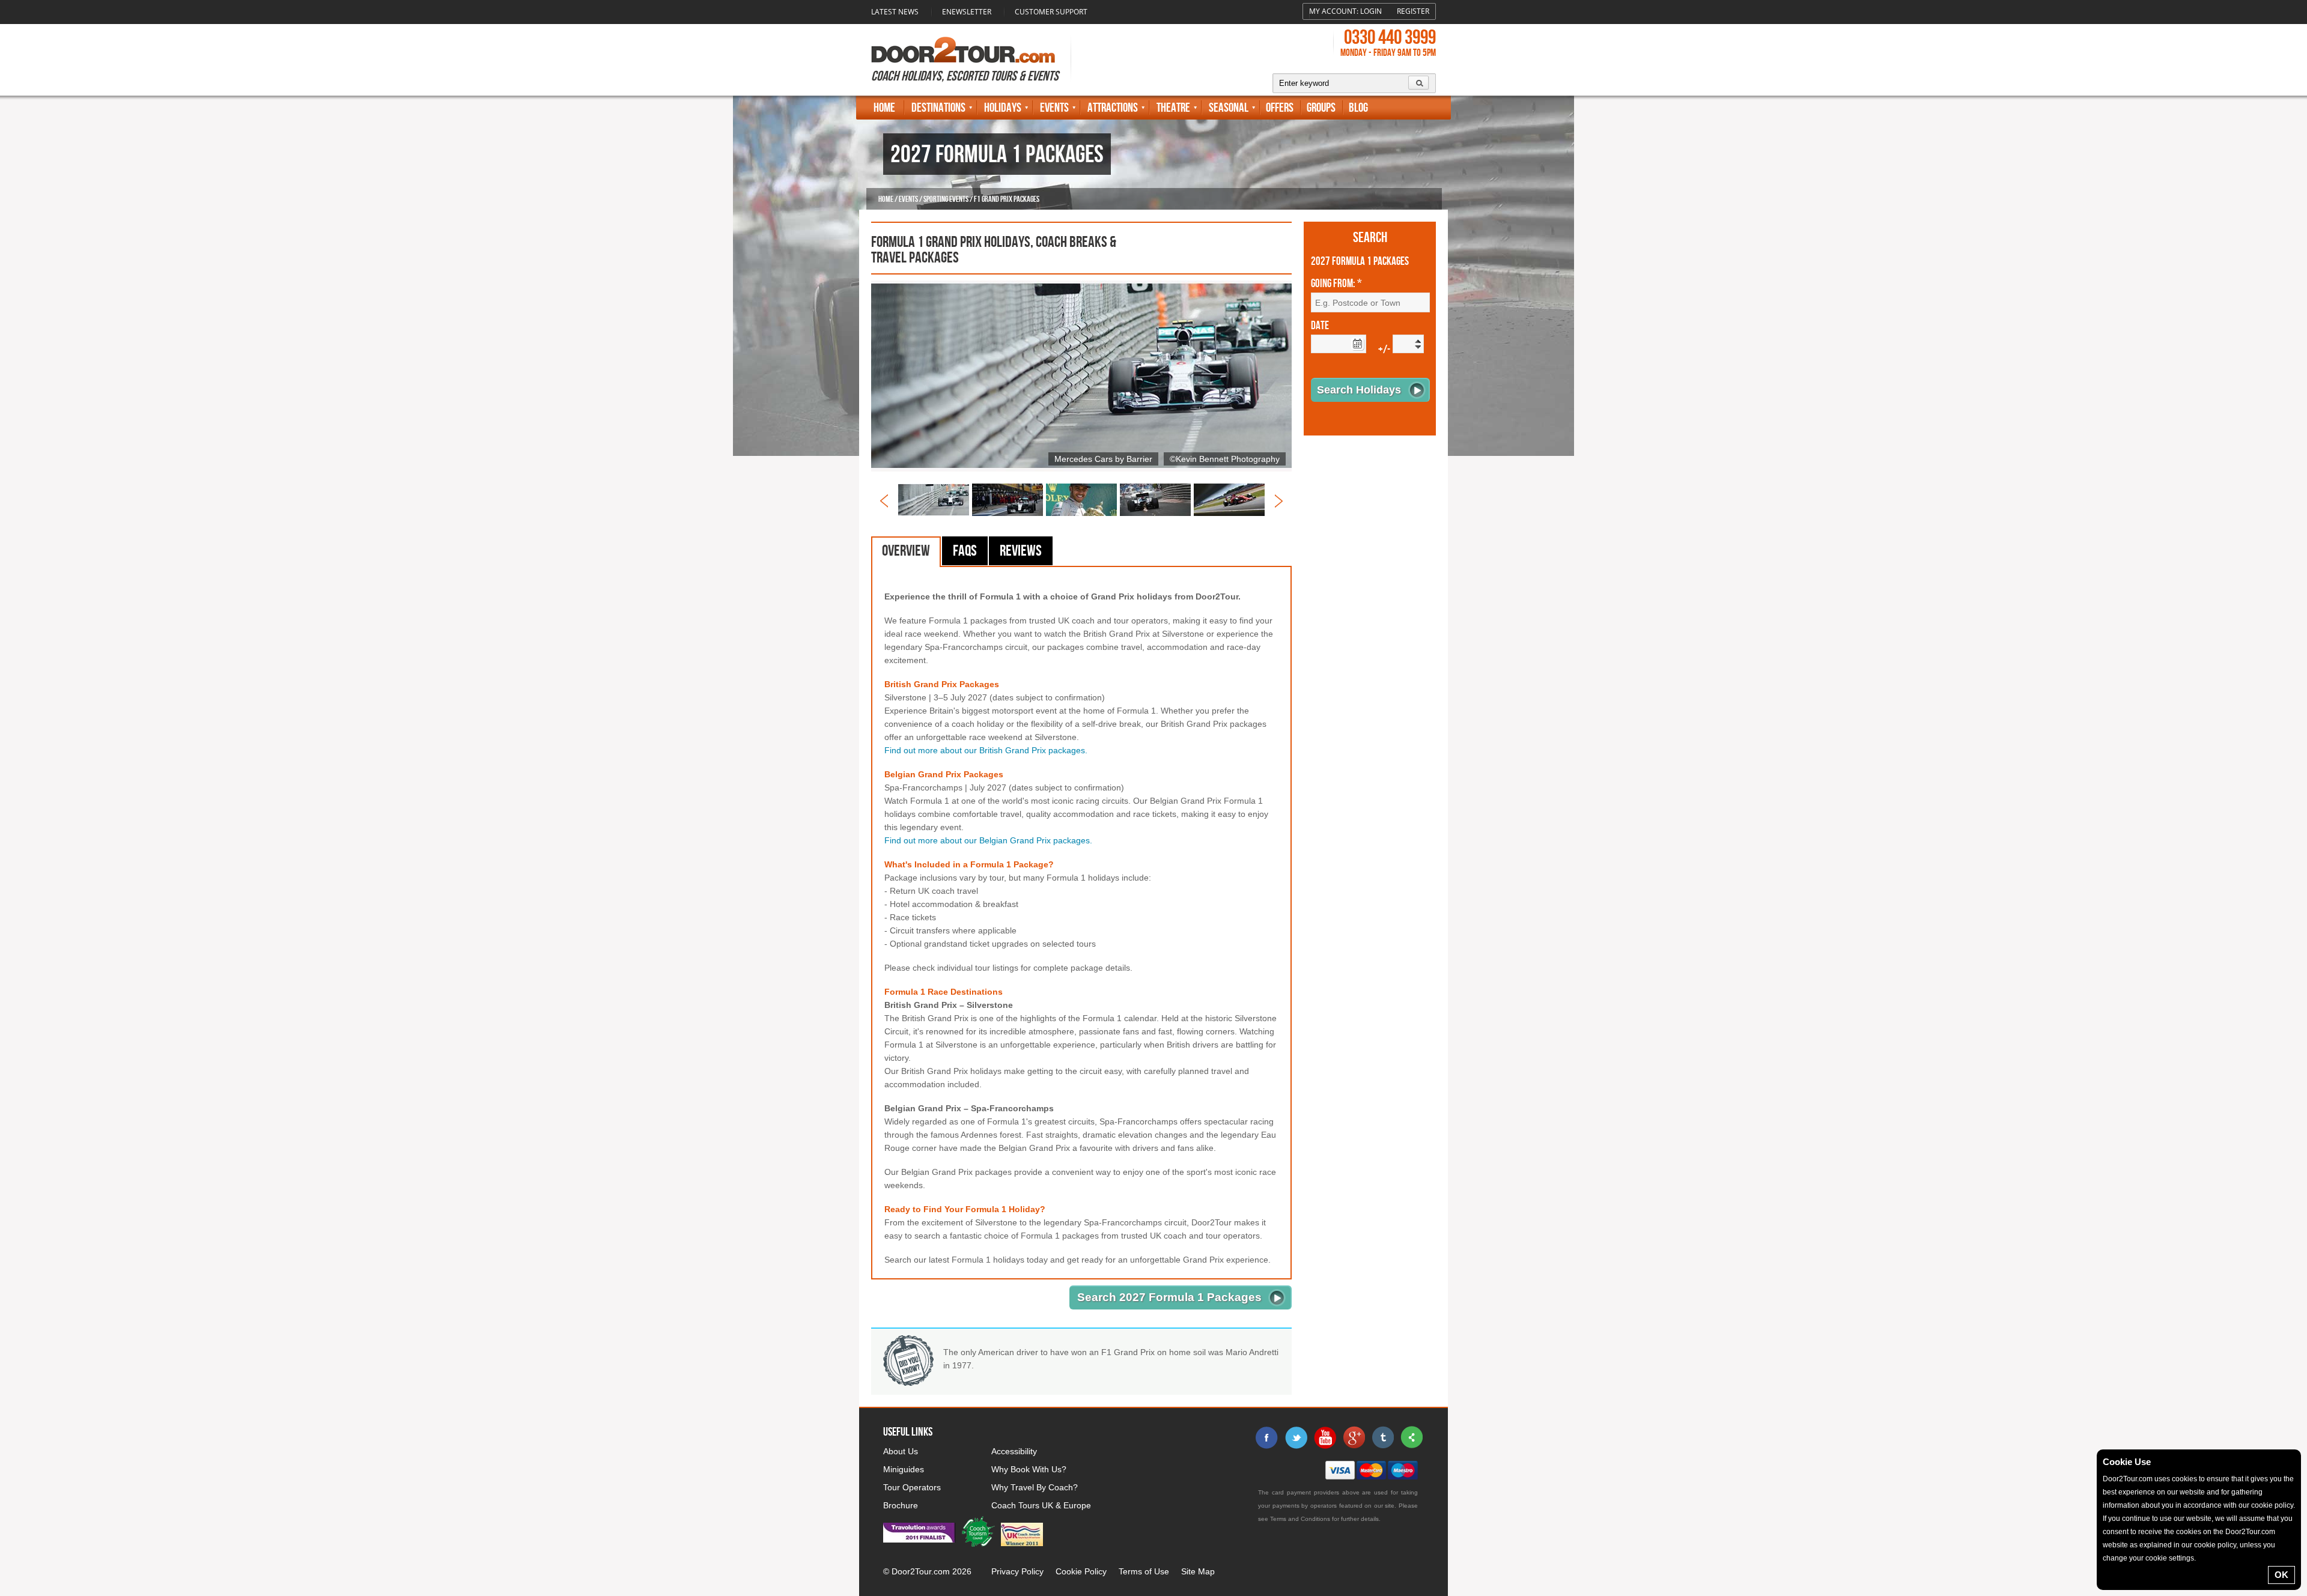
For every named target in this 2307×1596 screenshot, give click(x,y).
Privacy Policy (1017, 1571)
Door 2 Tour (963, 50)
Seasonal (1229, 108)
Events (1054, 108)
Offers (1280, 108)
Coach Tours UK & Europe (1041, 1505)
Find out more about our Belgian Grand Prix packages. (988, 840)
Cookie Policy (1081, 1571)
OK (2281, 1575)
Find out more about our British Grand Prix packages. (986, 750)
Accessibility (1014, 1451)
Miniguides (904, 1469)
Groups (1321, 108)
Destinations (938, 108)
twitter (1296, 1437)
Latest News (895, 12)
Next (1279, 501)
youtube (1325, 1437)
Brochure (901, 1505)
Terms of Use (1144, 1571)
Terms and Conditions (1300, 1519)
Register (1413, 11)
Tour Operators (912, 1487)
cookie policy (2272, 1505)
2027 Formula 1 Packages (1360, 262)
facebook (1267, 1437)
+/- (1384, 350)
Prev (884, 501)
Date (1320, 326)
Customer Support (1051, 12)
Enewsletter (967, 12)
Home (884, 108)
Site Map (1198, 1571)
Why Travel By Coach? (1035, 1487)
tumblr (1382, 1437)
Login (1371, 11)
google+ (1354, 1437)
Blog (1358, 108)
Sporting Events (946, 199)
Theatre (1173, 108)
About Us (901, 1451)
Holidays (1003, 108)
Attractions (1113, 108)
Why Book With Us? (1029, 1469)
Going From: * (1336, 284)
